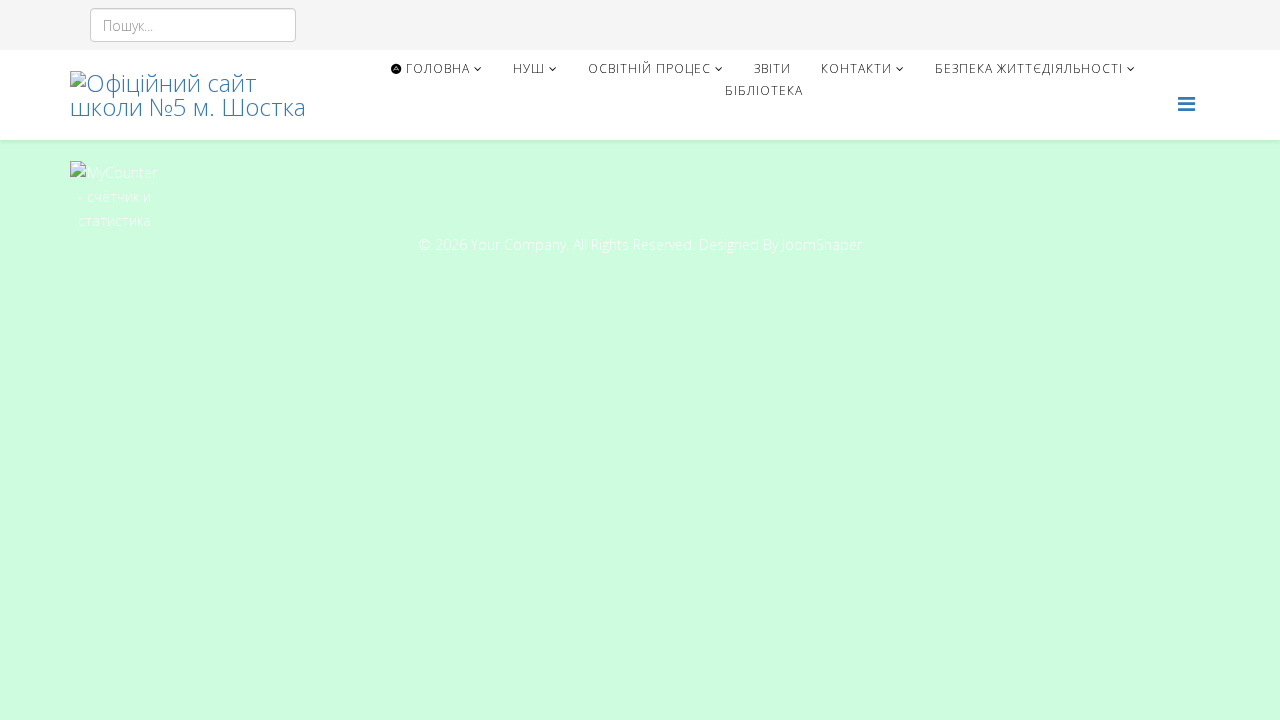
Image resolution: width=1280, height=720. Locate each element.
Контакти (856, 68)
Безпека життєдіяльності (1029, 68)
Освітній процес (649, 68)
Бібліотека (764, 90)
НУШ (529, 68)
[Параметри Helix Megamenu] (1186, 103)
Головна (436, 68)
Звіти (772, 68)
